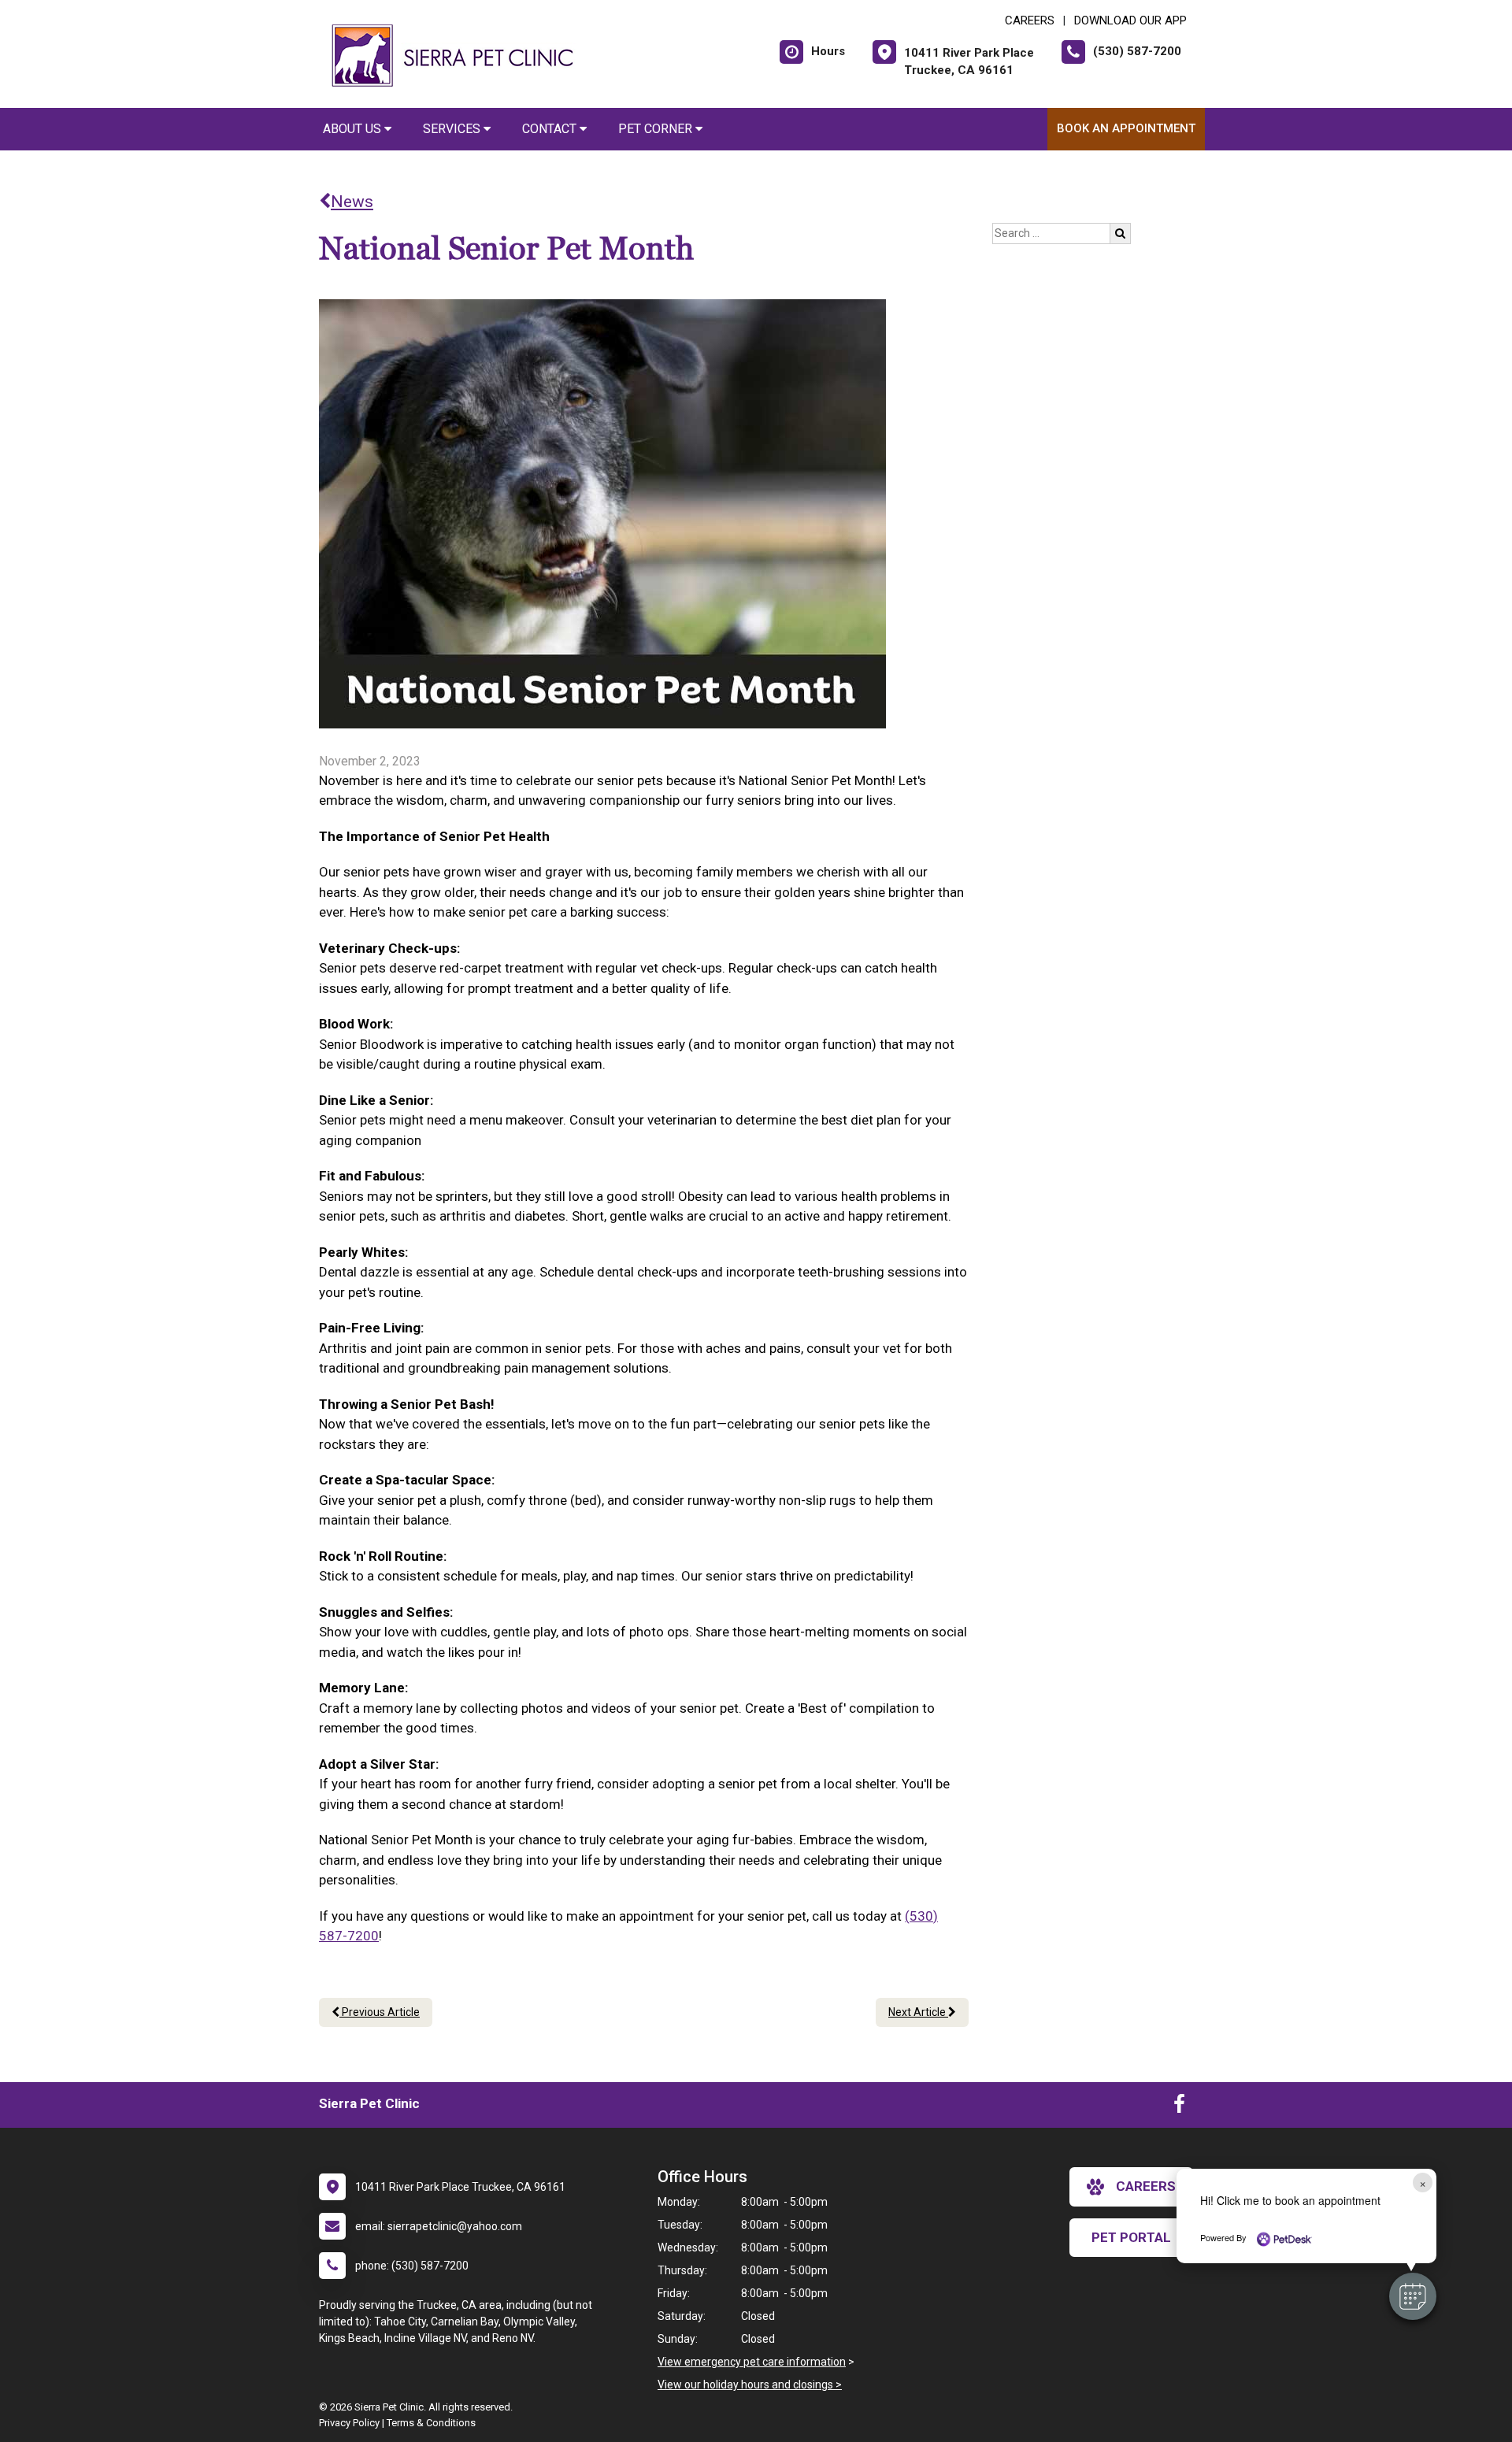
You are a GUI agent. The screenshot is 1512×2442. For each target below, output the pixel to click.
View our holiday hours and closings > (750, 2385)
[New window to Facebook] (1179, 2107)
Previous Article (380, 2012)
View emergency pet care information (752, 2362)
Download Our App (1130, 20)
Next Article (918, 2012)
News (352, 202)
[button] (1413, 2296)
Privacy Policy (349, 2423)
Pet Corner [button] (657, 129)
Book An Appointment (1126, 128)
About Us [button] (354, 129)
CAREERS (1030, 20)
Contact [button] (551, 129)
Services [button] (453, 129)
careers (1146, 2186)
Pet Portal (1131, 2237)
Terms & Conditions (431, 2423)
